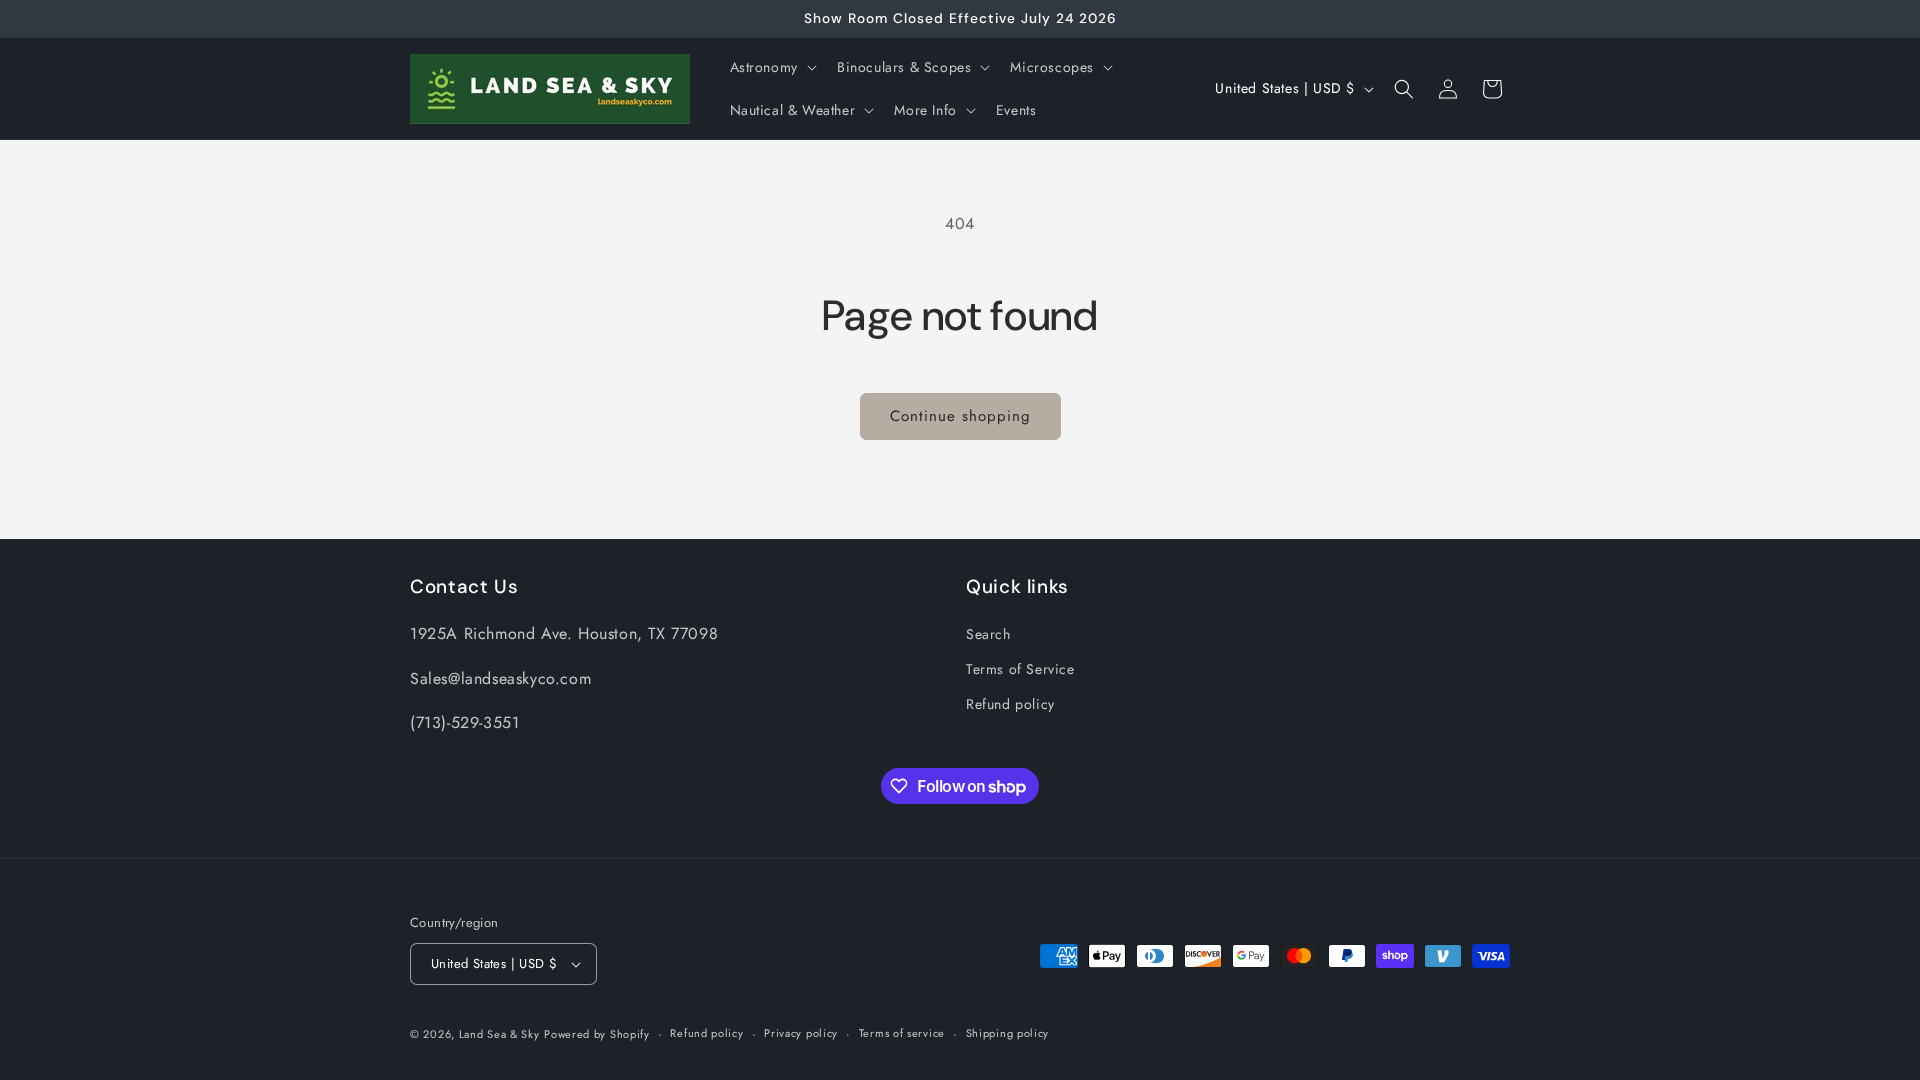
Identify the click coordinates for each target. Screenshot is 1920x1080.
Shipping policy (1008, 1033)
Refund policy (1010, 704)
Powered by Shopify (597, 1034)
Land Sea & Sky (499, 1034)
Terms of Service (1020, 669)
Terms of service (902, 1033)
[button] (771, 67)
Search (988, 634)
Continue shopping (960, 416)
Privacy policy (801, 1033)
